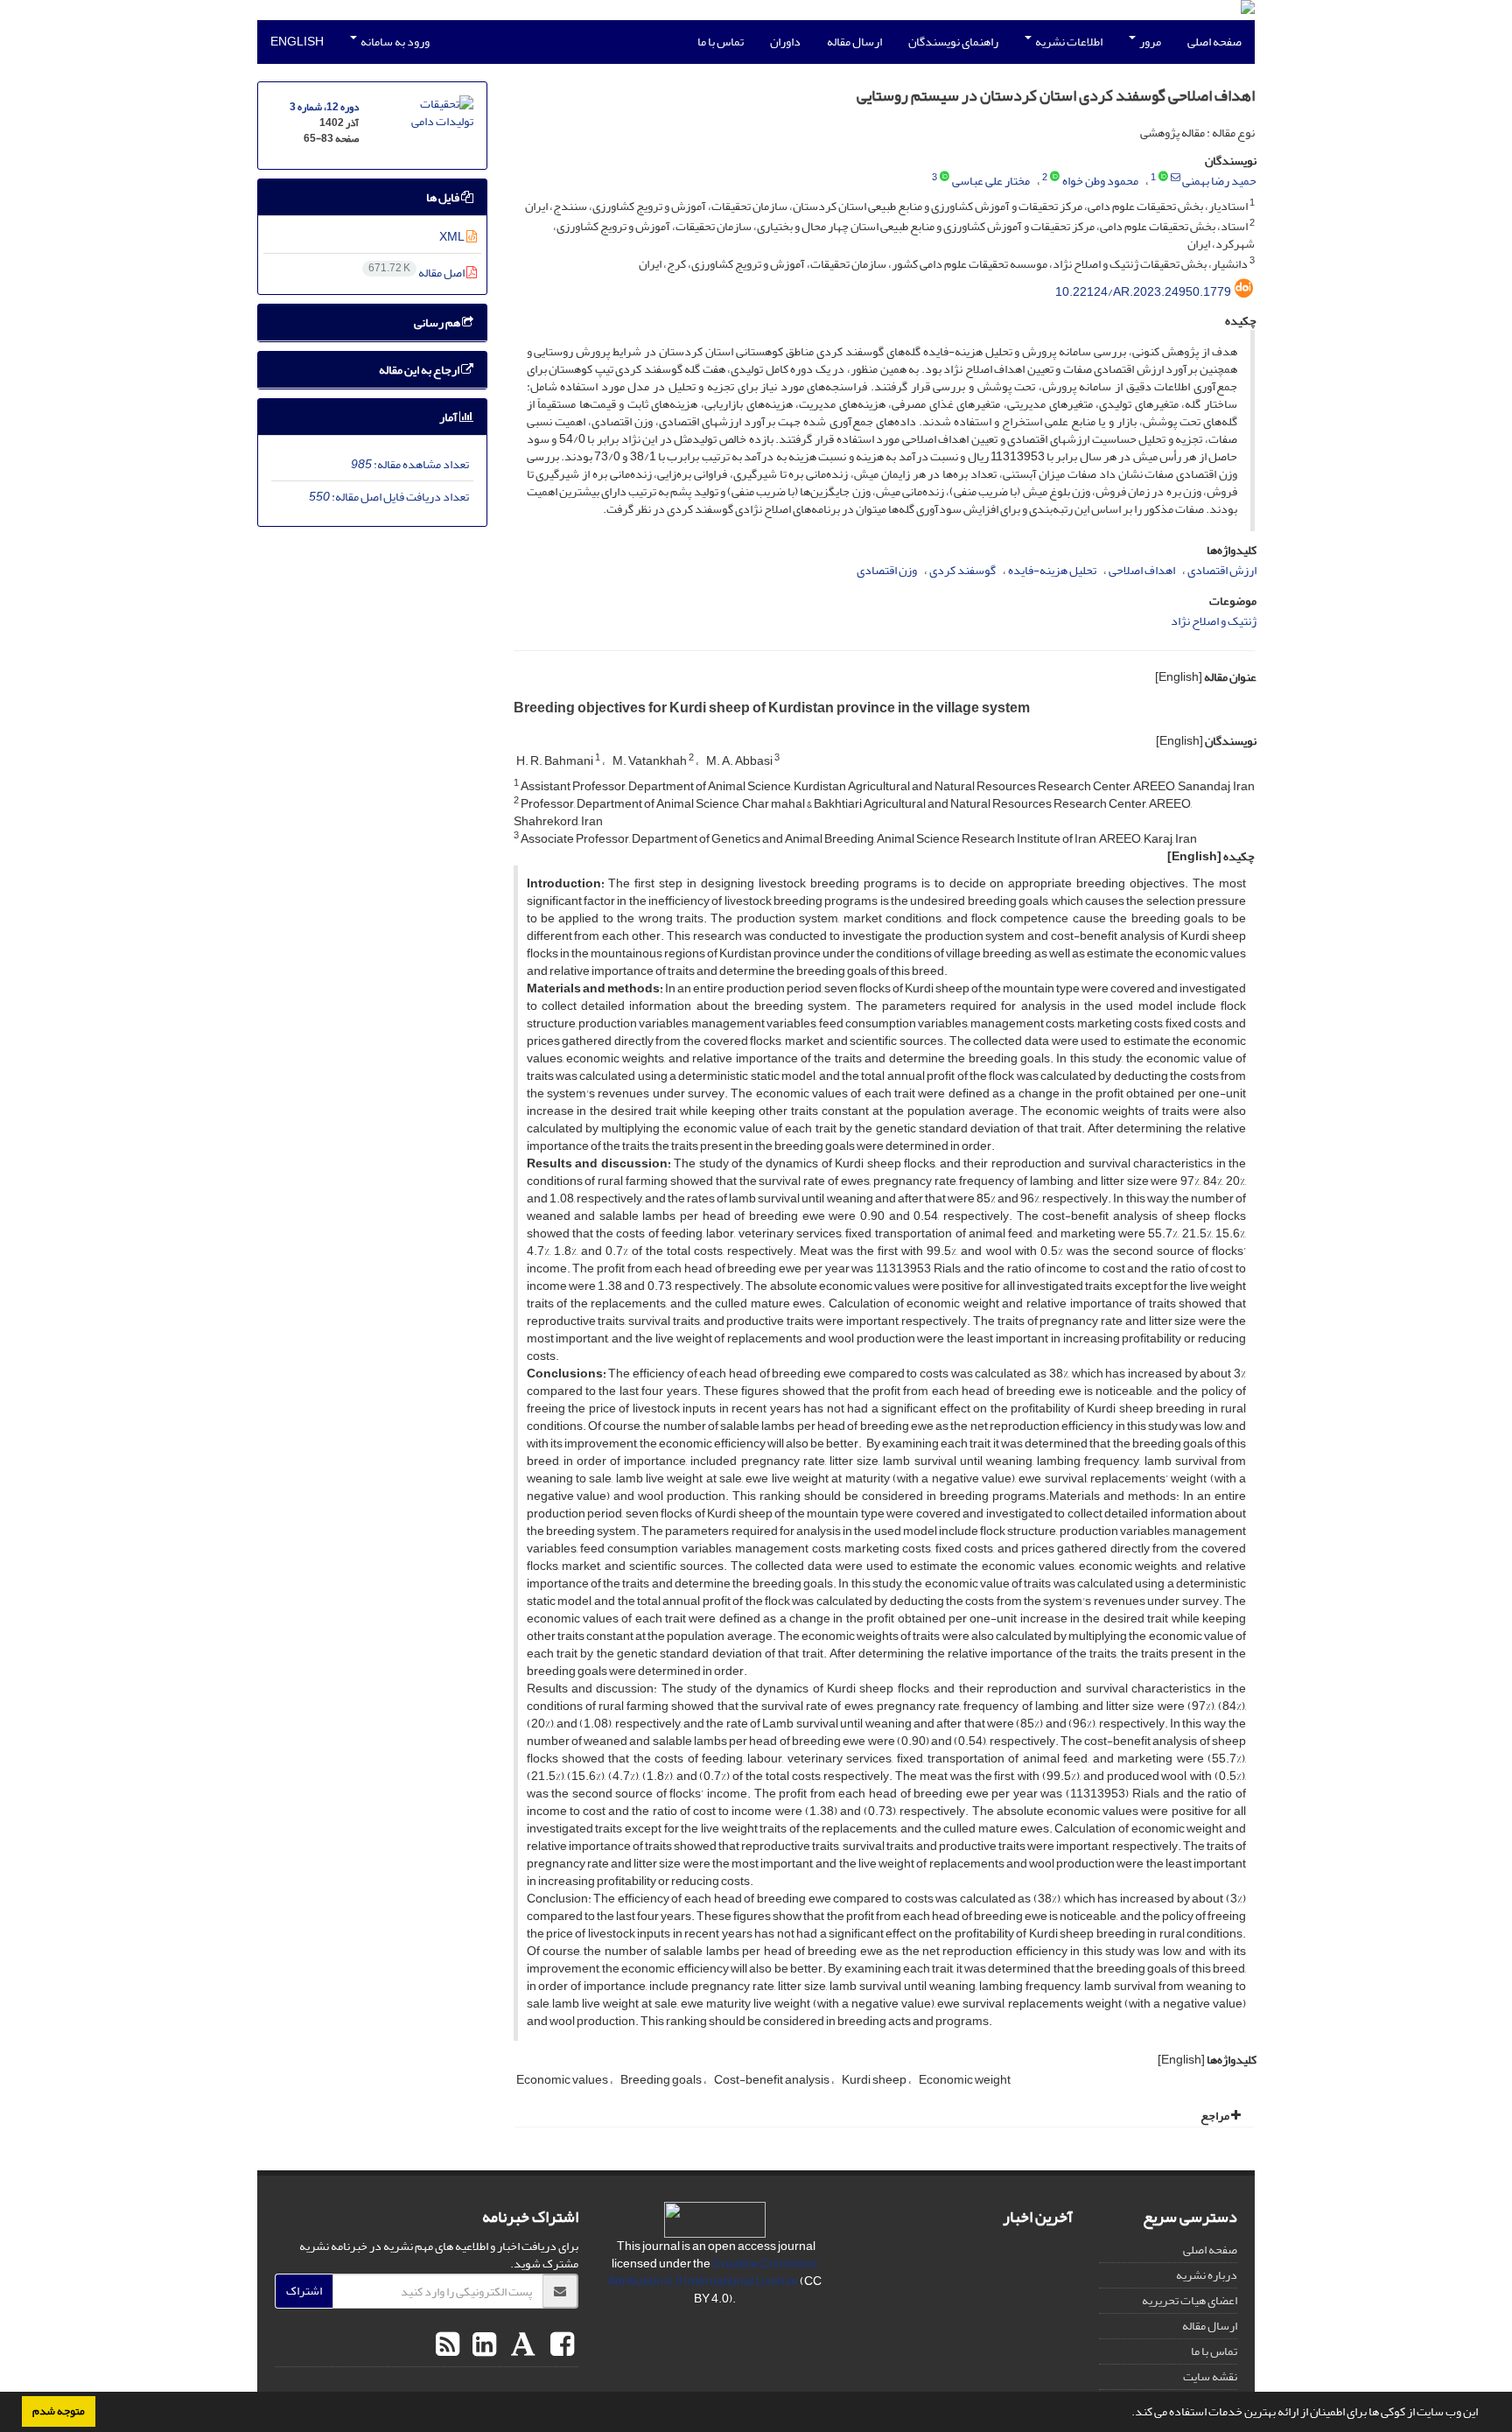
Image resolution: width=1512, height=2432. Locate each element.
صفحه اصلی (1214, 42)
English (297, 42)
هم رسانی (438, 322)
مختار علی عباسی (991, 181)
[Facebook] (560, 2345)
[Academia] (521, 2345)
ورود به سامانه (394, 42)
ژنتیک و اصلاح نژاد (1214, 621)
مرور (1149, 42)
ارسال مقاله (854, 42)
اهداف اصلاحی (1142, 570)
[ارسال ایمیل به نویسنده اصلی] (1176, 178)
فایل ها (444, 197)
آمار (449, 417)
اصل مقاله (417, 273)
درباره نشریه (1207, 2275)
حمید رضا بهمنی (1219, 181)
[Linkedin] (482, 2345)
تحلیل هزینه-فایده (1052, 570)
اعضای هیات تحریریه (1190, 2300)
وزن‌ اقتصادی (887, 570)
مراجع (1216, 2116)
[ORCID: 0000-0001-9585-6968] (945, 178)
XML (453, 237)
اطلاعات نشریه (1068, 42)
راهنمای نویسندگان (953, 42)
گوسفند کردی (962, 570)
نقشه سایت (1210, 2376)
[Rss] (448, 2345)
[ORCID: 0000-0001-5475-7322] (1163, 178)
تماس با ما (721, 42)
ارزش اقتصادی (1222, 570)
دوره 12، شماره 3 (324, 107)
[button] (1127, 2414)
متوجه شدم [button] (59, 2411)
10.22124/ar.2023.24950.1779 (1143, 292)
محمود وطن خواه (1100, 181)
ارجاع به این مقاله (420, 370)
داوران (785, 42)
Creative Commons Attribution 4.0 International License (712, 2272)
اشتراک (304, 2291)
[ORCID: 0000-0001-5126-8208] (1055, 178)
